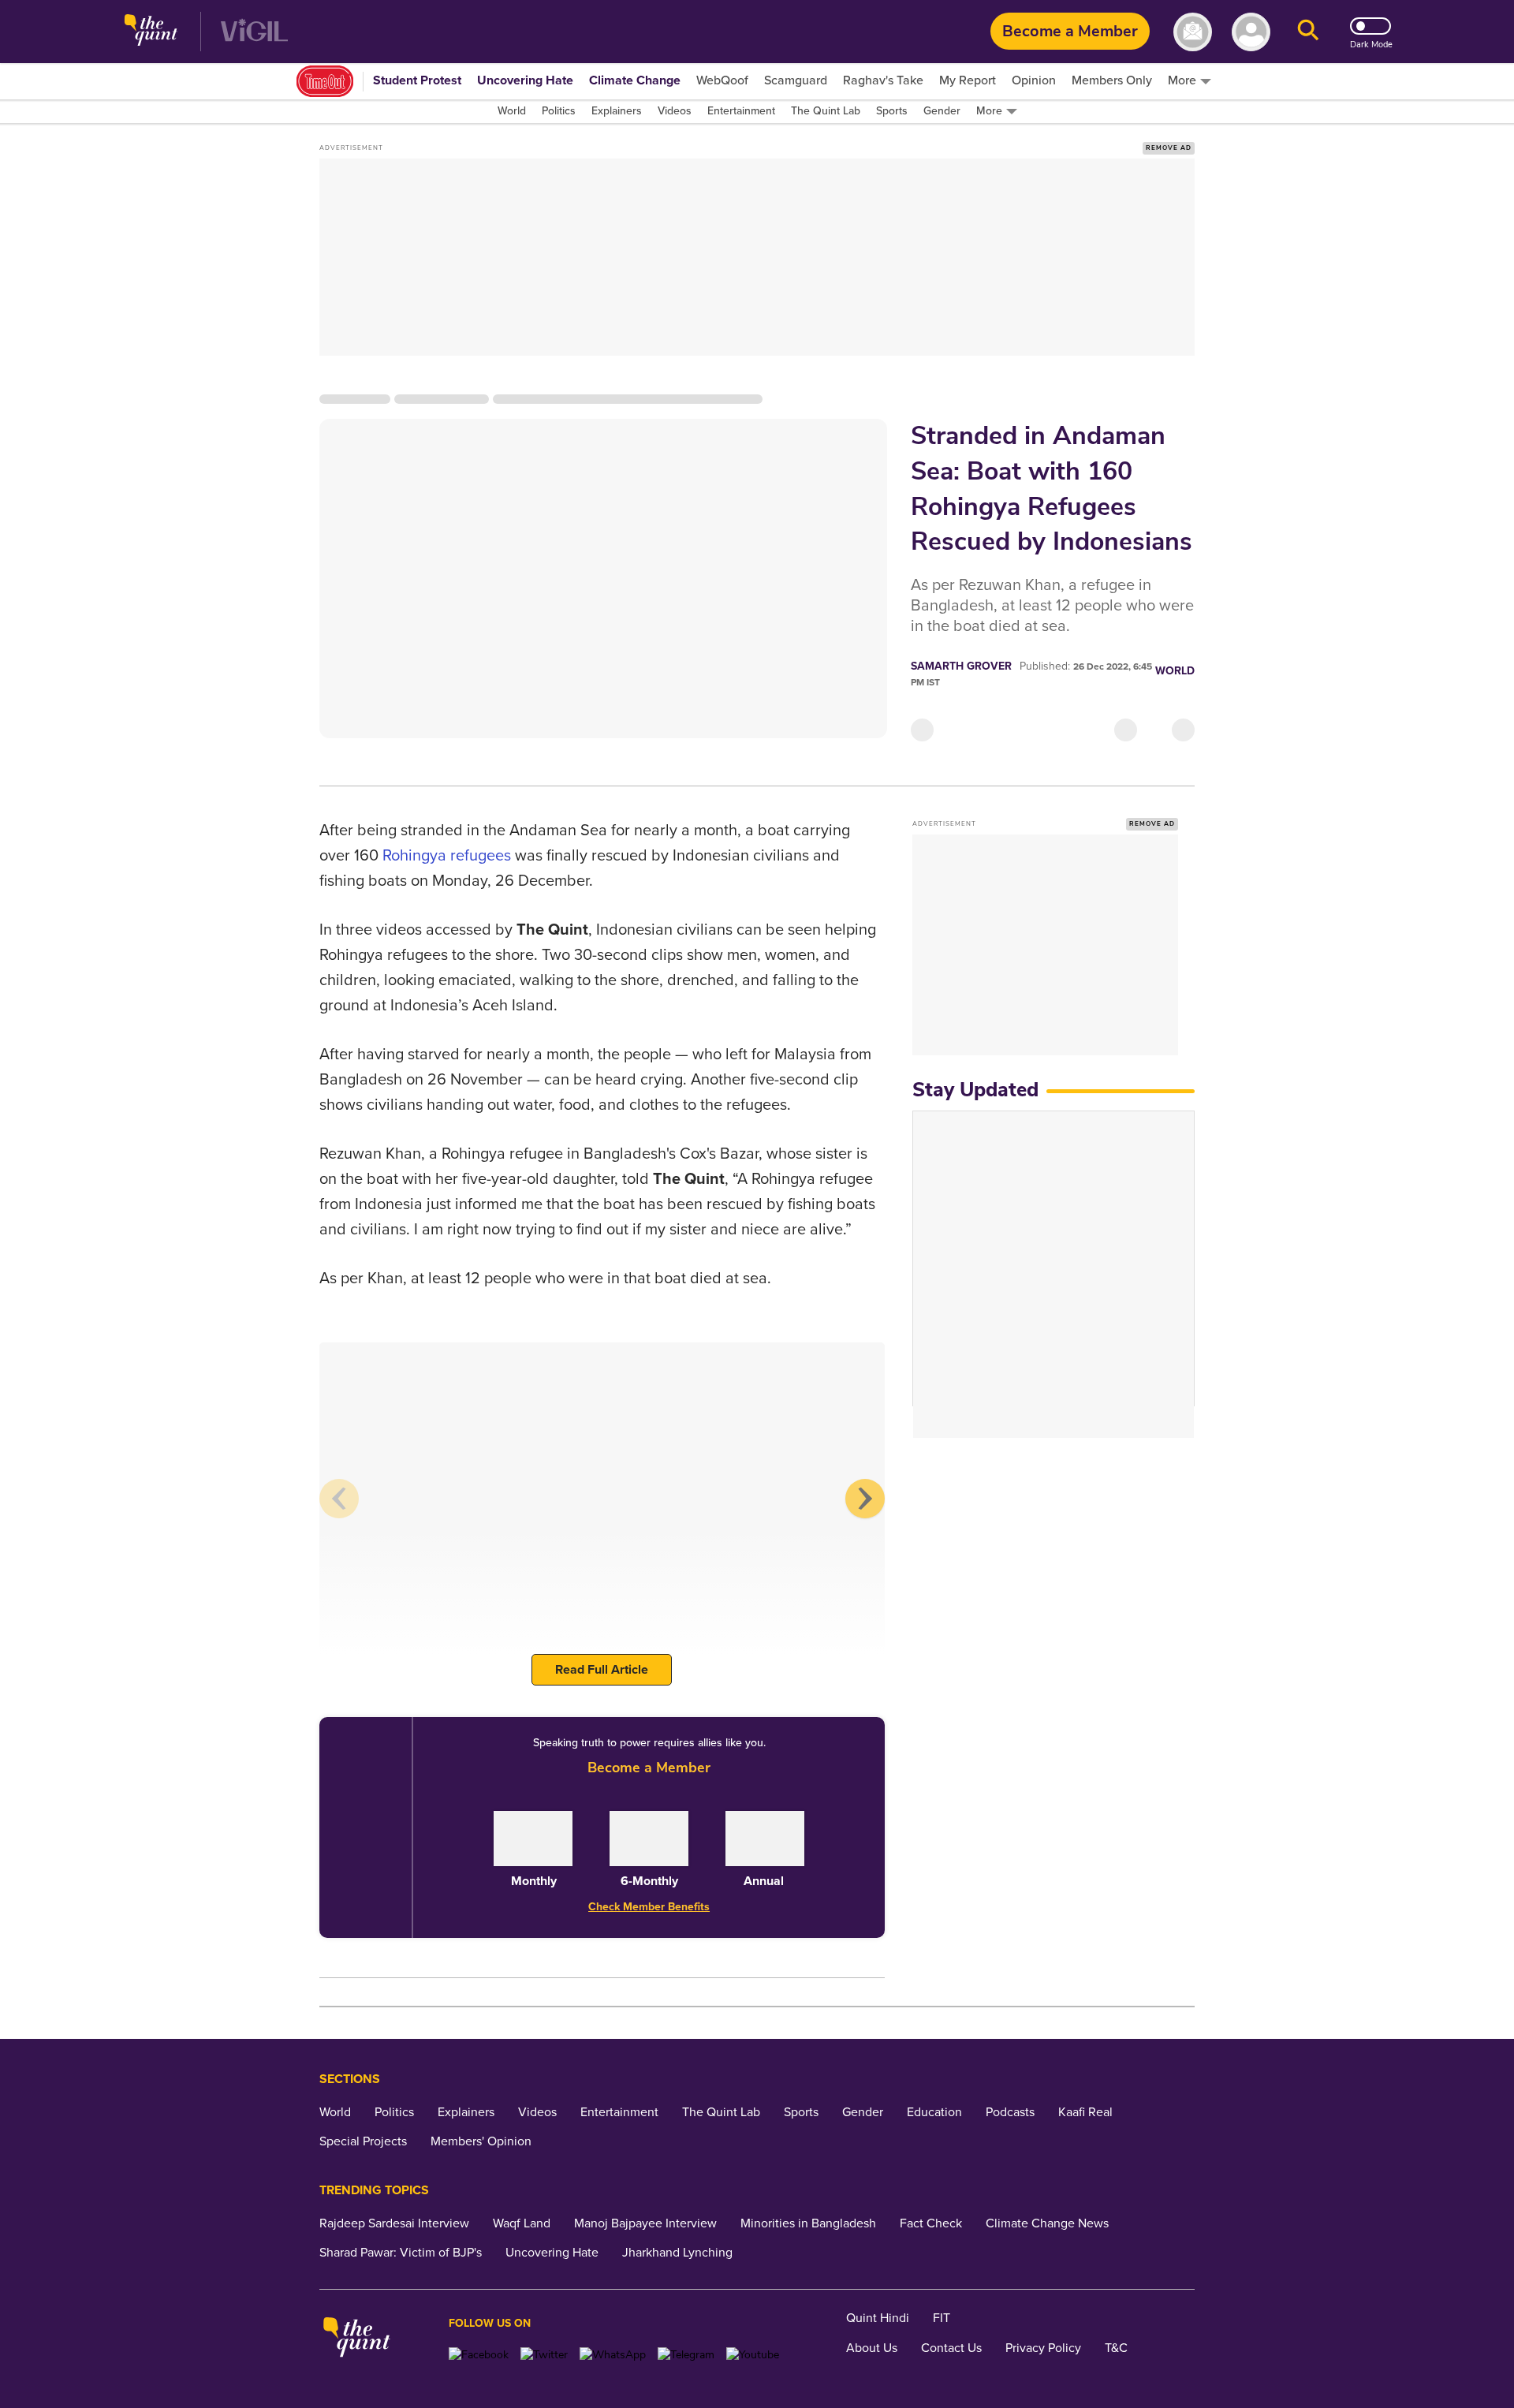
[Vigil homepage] (254, 32)
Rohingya (414, 856)
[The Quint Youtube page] (753, 2355)
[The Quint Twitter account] (544, 2355)
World (1175, 671)
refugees (481, 856)
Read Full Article (602, 1670)
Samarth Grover (961, 666)
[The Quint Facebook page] (479, 2355)
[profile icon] (1251, 32)
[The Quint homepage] (151, 32)
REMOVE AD (1169, 148)
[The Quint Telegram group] (686, 2355)
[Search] (1308, 32)
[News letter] (1193, 32)
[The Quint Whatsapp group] (613, 2355)
